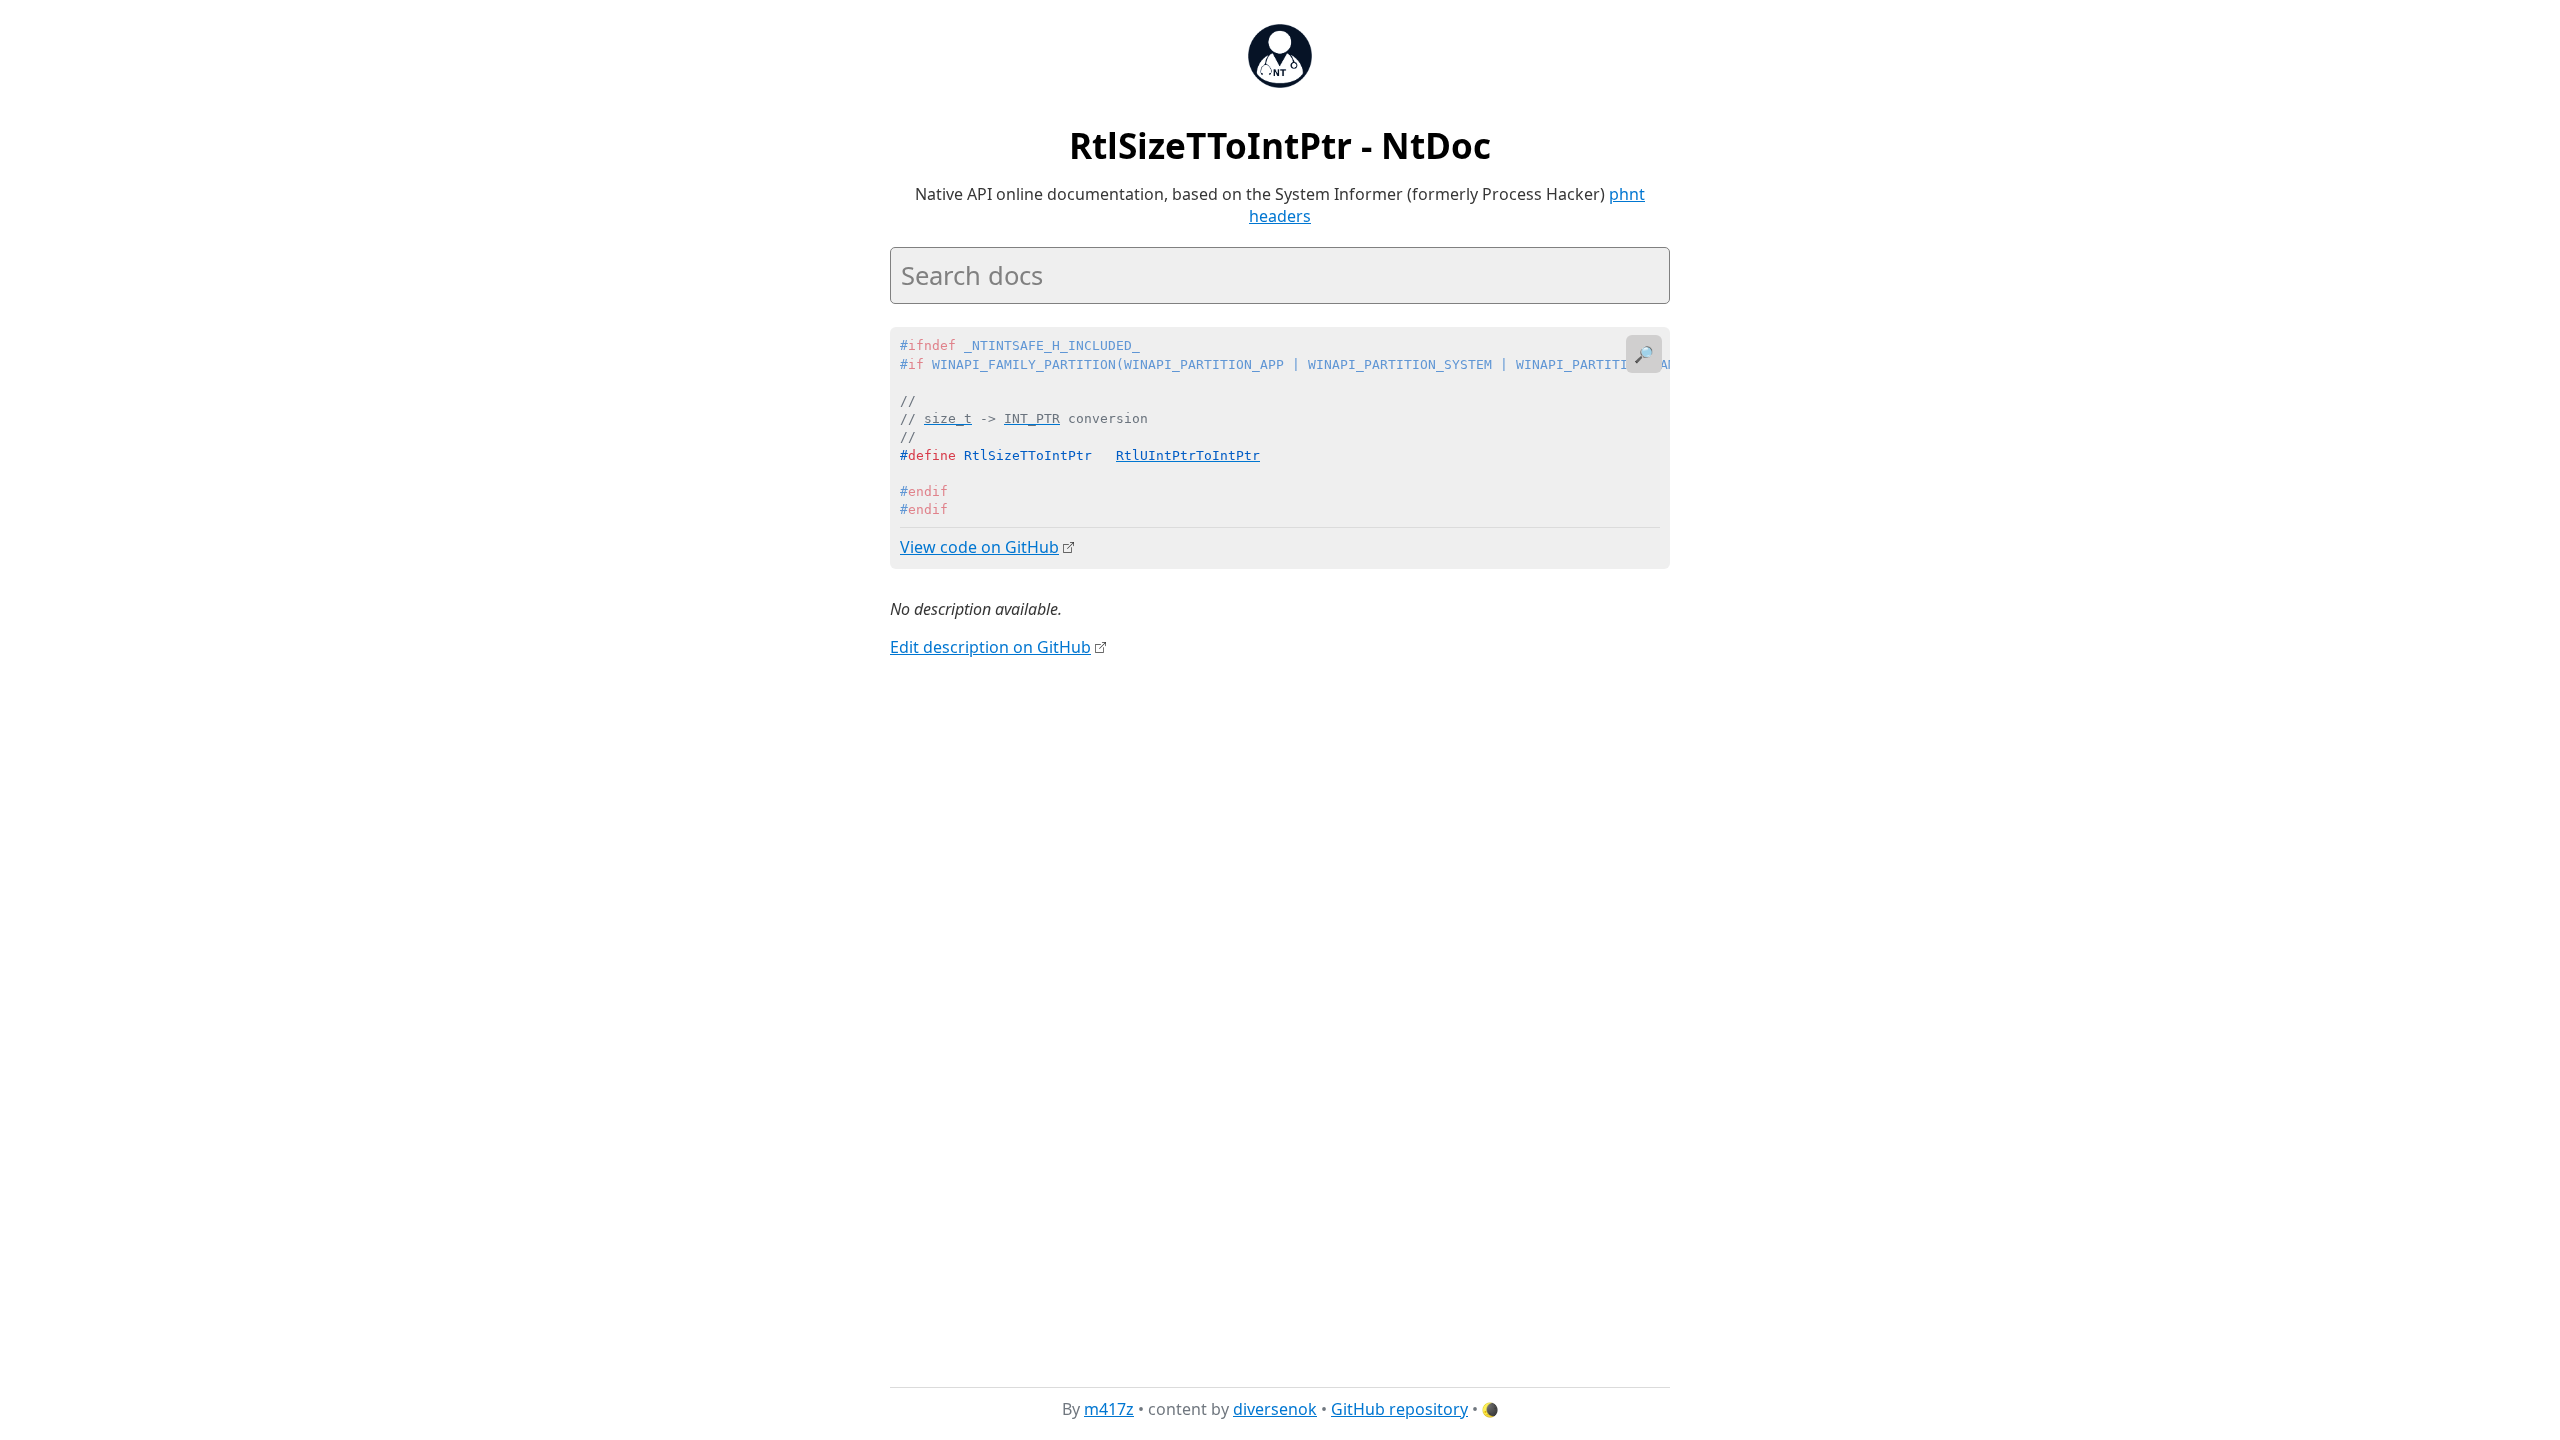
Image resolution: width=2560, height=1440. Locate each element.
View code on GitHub (979, 547)
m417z (1109, 1409)
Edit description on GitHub (990, 647)
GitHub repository (1399, 1409)
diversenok (1275, 1409)
